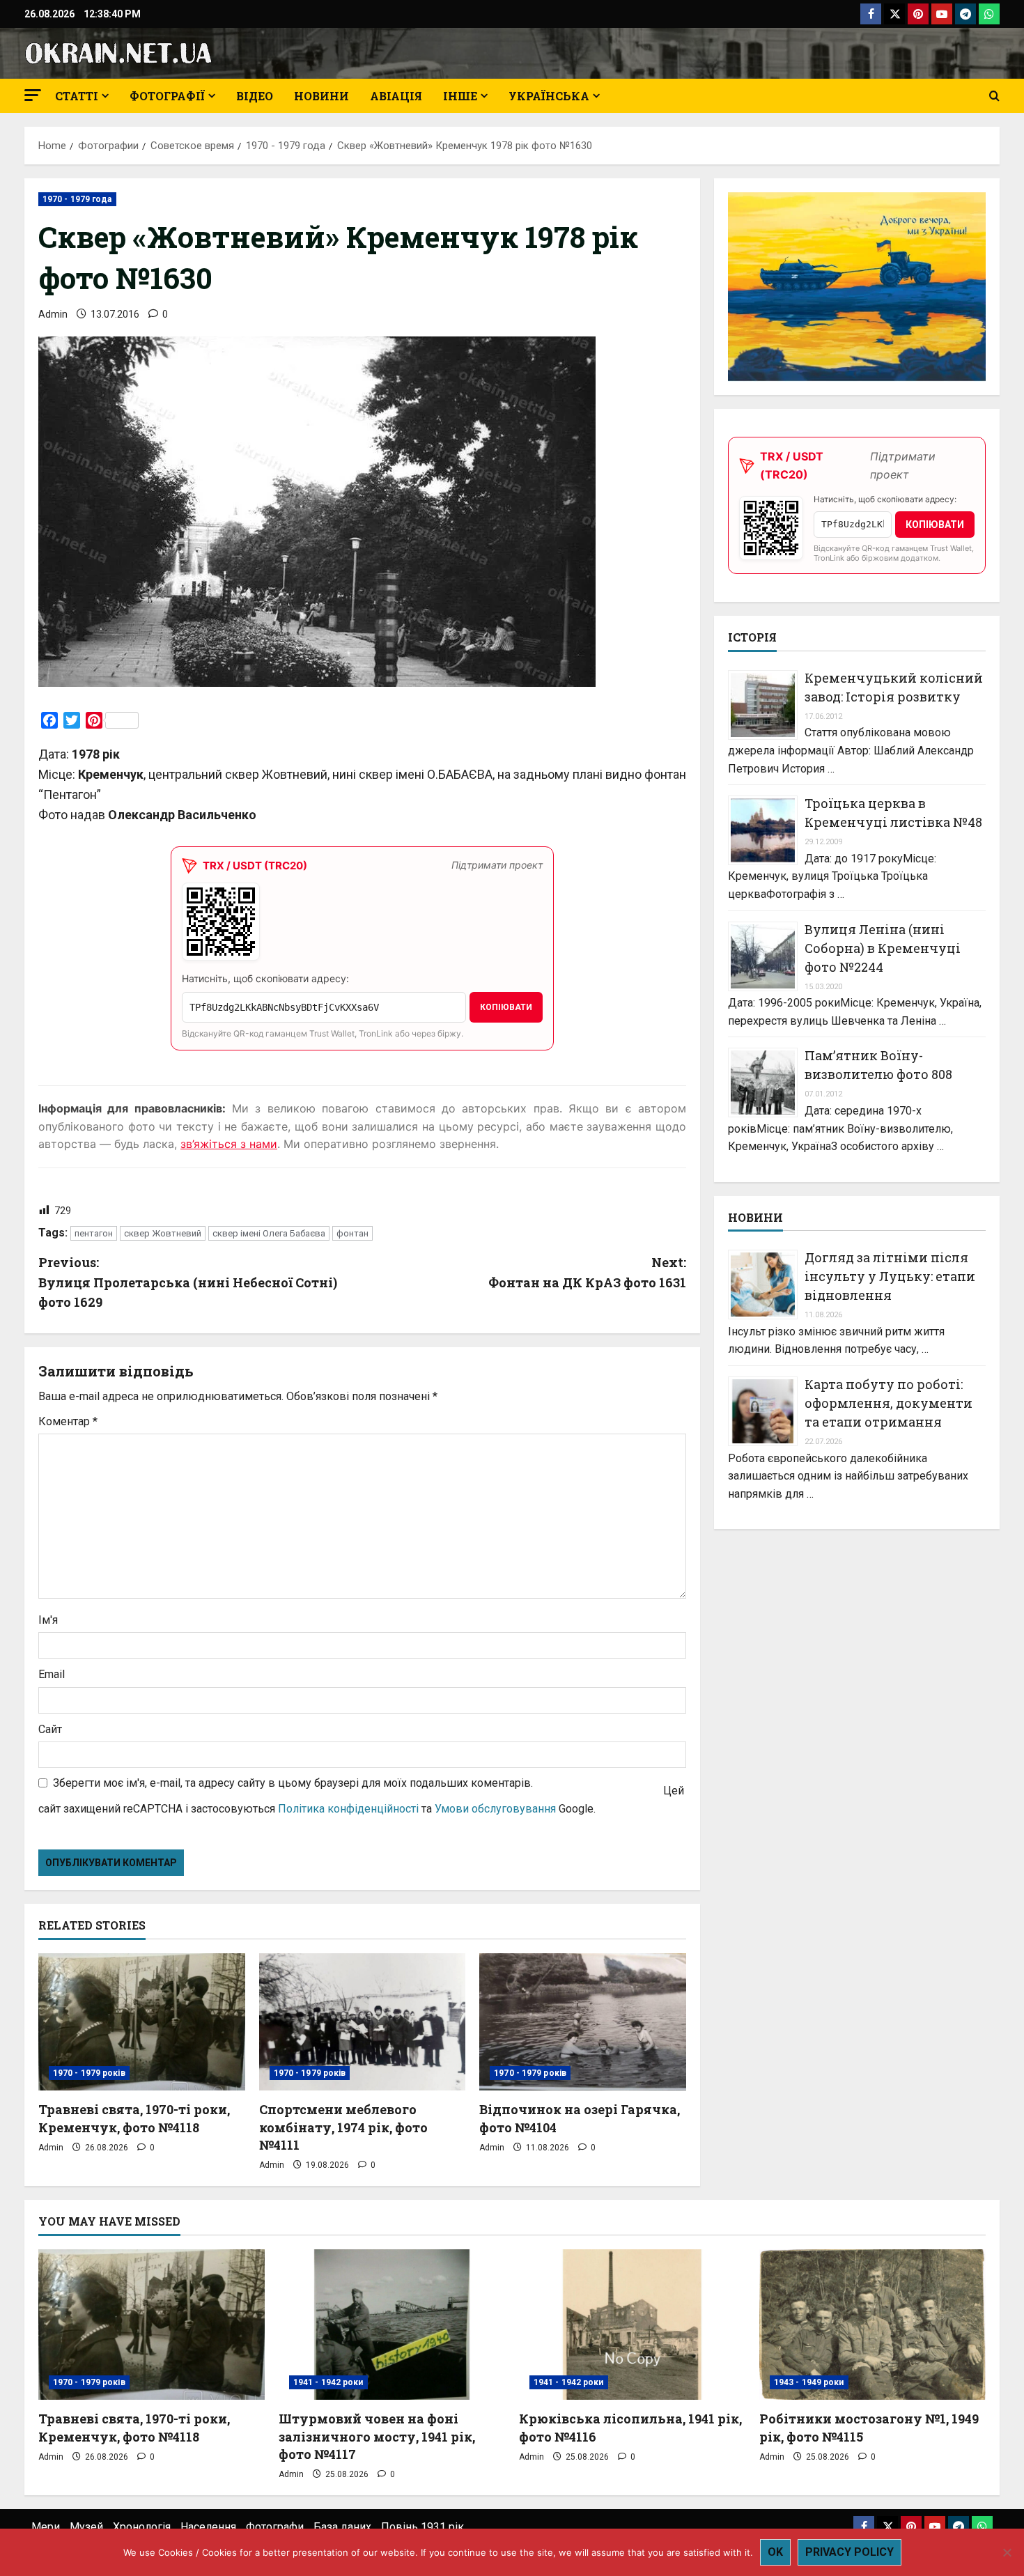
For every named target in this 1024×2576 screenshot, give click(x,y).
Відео (255, 96)
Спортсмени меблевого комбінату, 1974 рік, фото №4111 (343, 2127)
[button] (33, 95)
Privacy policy (850, 2552)
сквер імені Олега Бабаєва (269, 1233)
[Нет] (1007, 2552)
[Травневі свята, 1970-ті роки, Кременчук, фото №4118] (142, 2022)
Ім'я (48, 1620)
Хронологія (142, 2527)
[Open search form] (994, 96)
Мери (46, 2527)
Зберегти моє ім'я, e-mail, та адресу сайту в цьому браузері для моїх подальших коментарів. (293, 1783)
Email (52, 1674)
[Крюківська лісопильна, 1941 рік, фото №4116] (632, 2325)
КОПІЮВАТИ (506, 1007)
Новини (321, 96)
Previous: (188, 1282)
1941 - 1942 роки (328, 2382)
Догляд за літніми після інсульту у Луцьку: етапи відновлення (890, 1276)
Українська (549, 96)
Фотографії (167, 96)
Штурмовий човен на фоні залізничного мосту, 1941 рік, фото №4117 (377, 2436)
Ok (775, 2552)
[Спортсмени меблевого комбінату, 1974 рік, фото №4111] (363, 2022)
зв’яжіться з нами (229, 1144)
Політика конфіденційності (348, 1809)
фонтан (352, 1233)
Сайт (50, 1729)
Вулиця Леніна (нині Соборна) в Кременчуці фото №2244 (883, 948)
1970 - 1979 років (89, 2073)
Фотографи (275, 2527)
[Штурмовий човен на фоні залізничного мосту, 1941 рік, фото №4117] (392, 2325)
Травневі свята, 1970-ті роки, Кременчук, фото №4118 (134, 2118)
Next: (587, 1272)
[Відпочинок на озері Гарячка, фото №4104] (583, 2022)
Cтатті (77, 96)
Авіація (396, 96)
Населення (208, 2527)
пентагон (94, 1233)
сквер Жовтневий (163, 1233)
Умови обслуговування (495, 1809)
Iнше (460, 96)
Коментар (68, 1421)
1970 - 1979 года (77, 199)
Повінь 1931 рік (422, 2527)
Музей (86, 2527)
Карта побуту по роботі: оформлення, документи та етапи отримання (889, 1403)
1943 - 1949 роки (809, 2382)
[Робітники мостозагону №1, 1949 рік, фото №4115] (872, 2325)
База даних (342, 2527)
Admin (53, 314)
